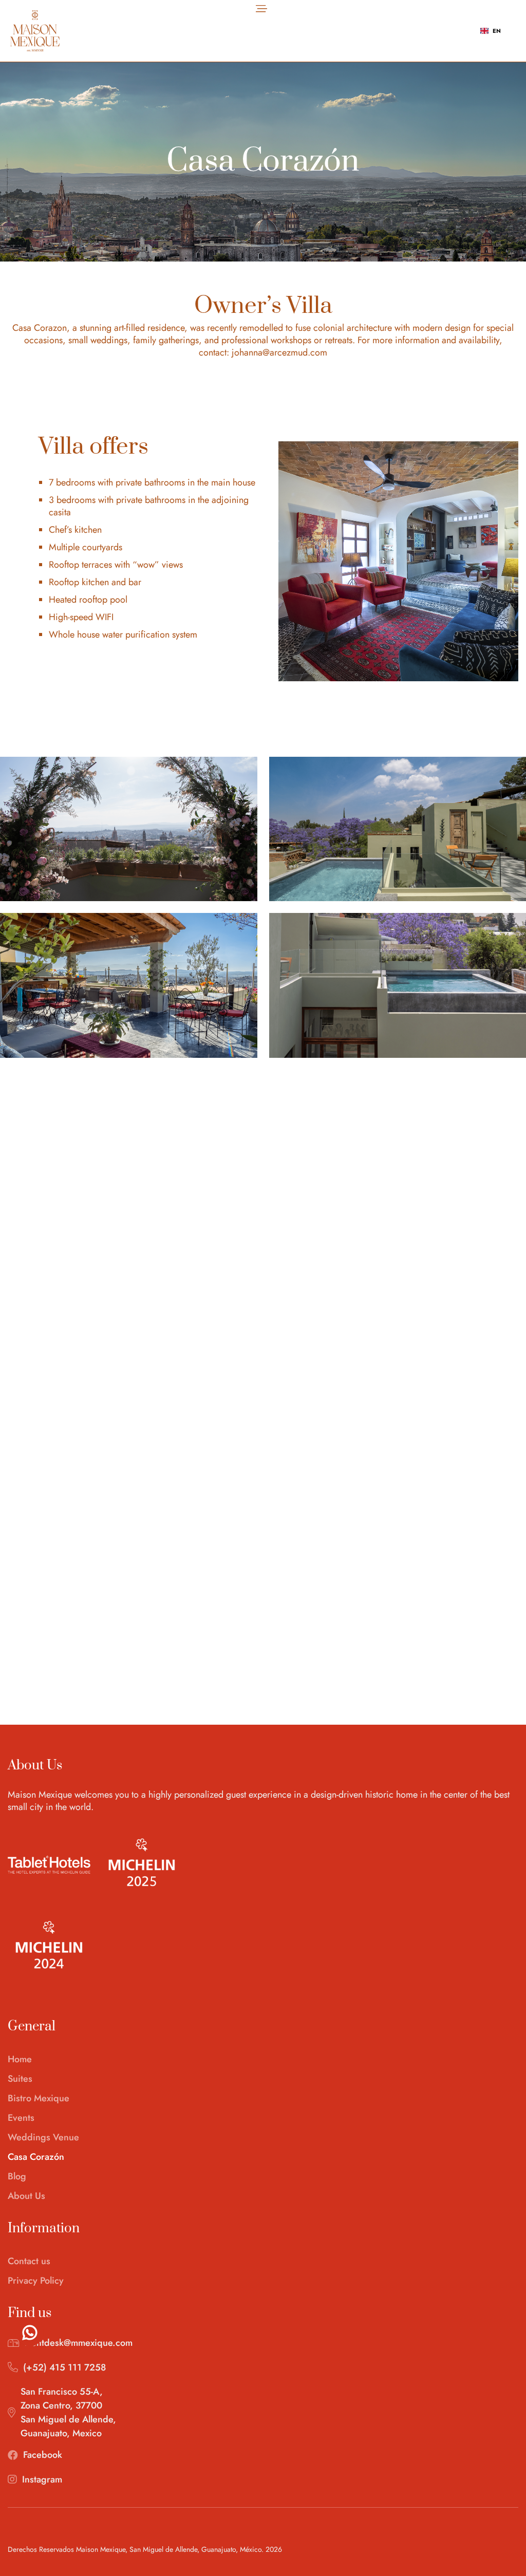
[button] (261, 8)
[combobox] (491, 31)
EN (497, 31)
